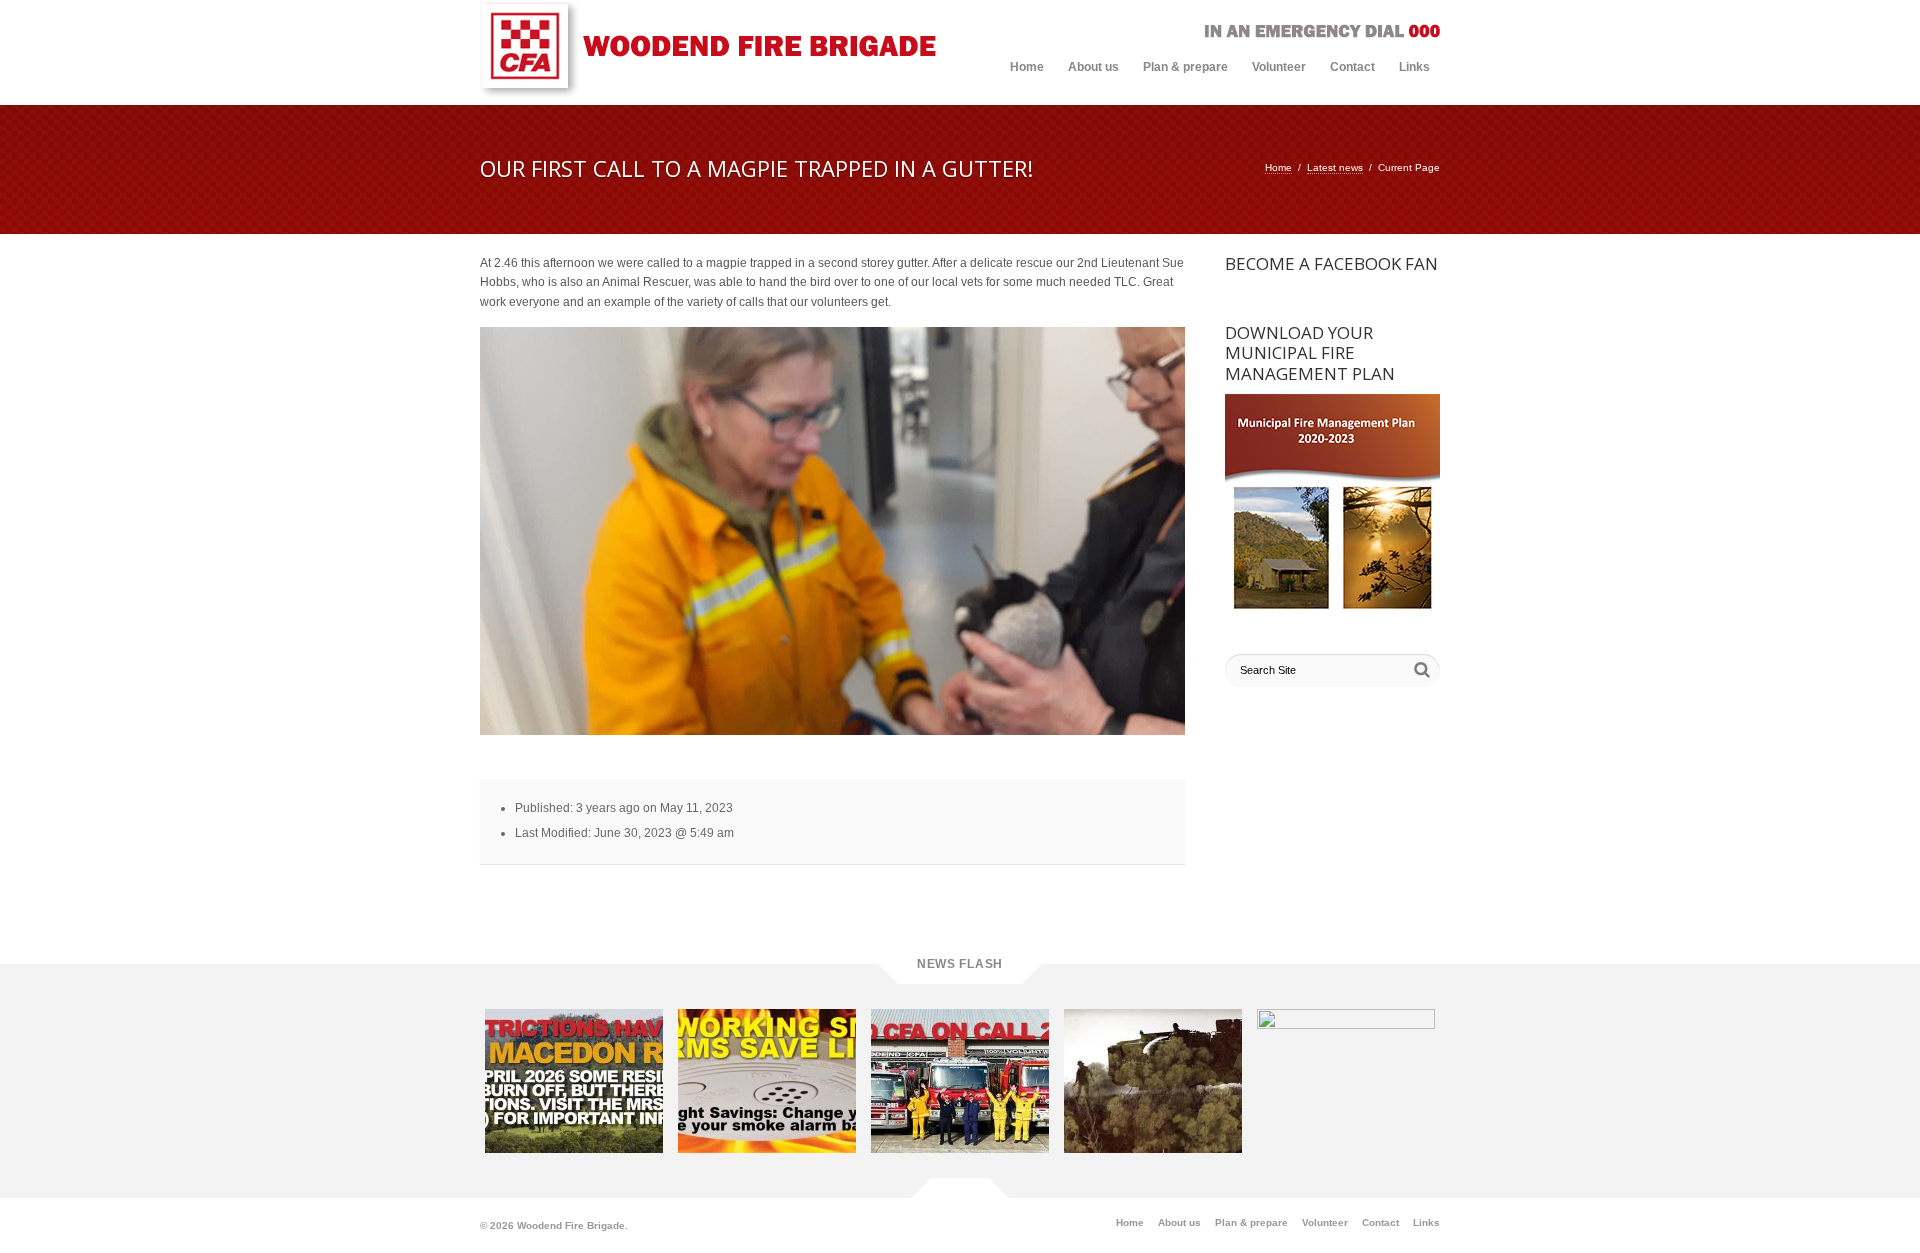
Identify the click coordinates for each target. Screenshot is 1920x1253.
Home (1027, 67)
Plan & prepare (1185, 67)
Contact (1352, 67)
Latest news (1335, 167)
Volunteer (1279, 67)
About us (1093, 67)
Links (1414, 67)
